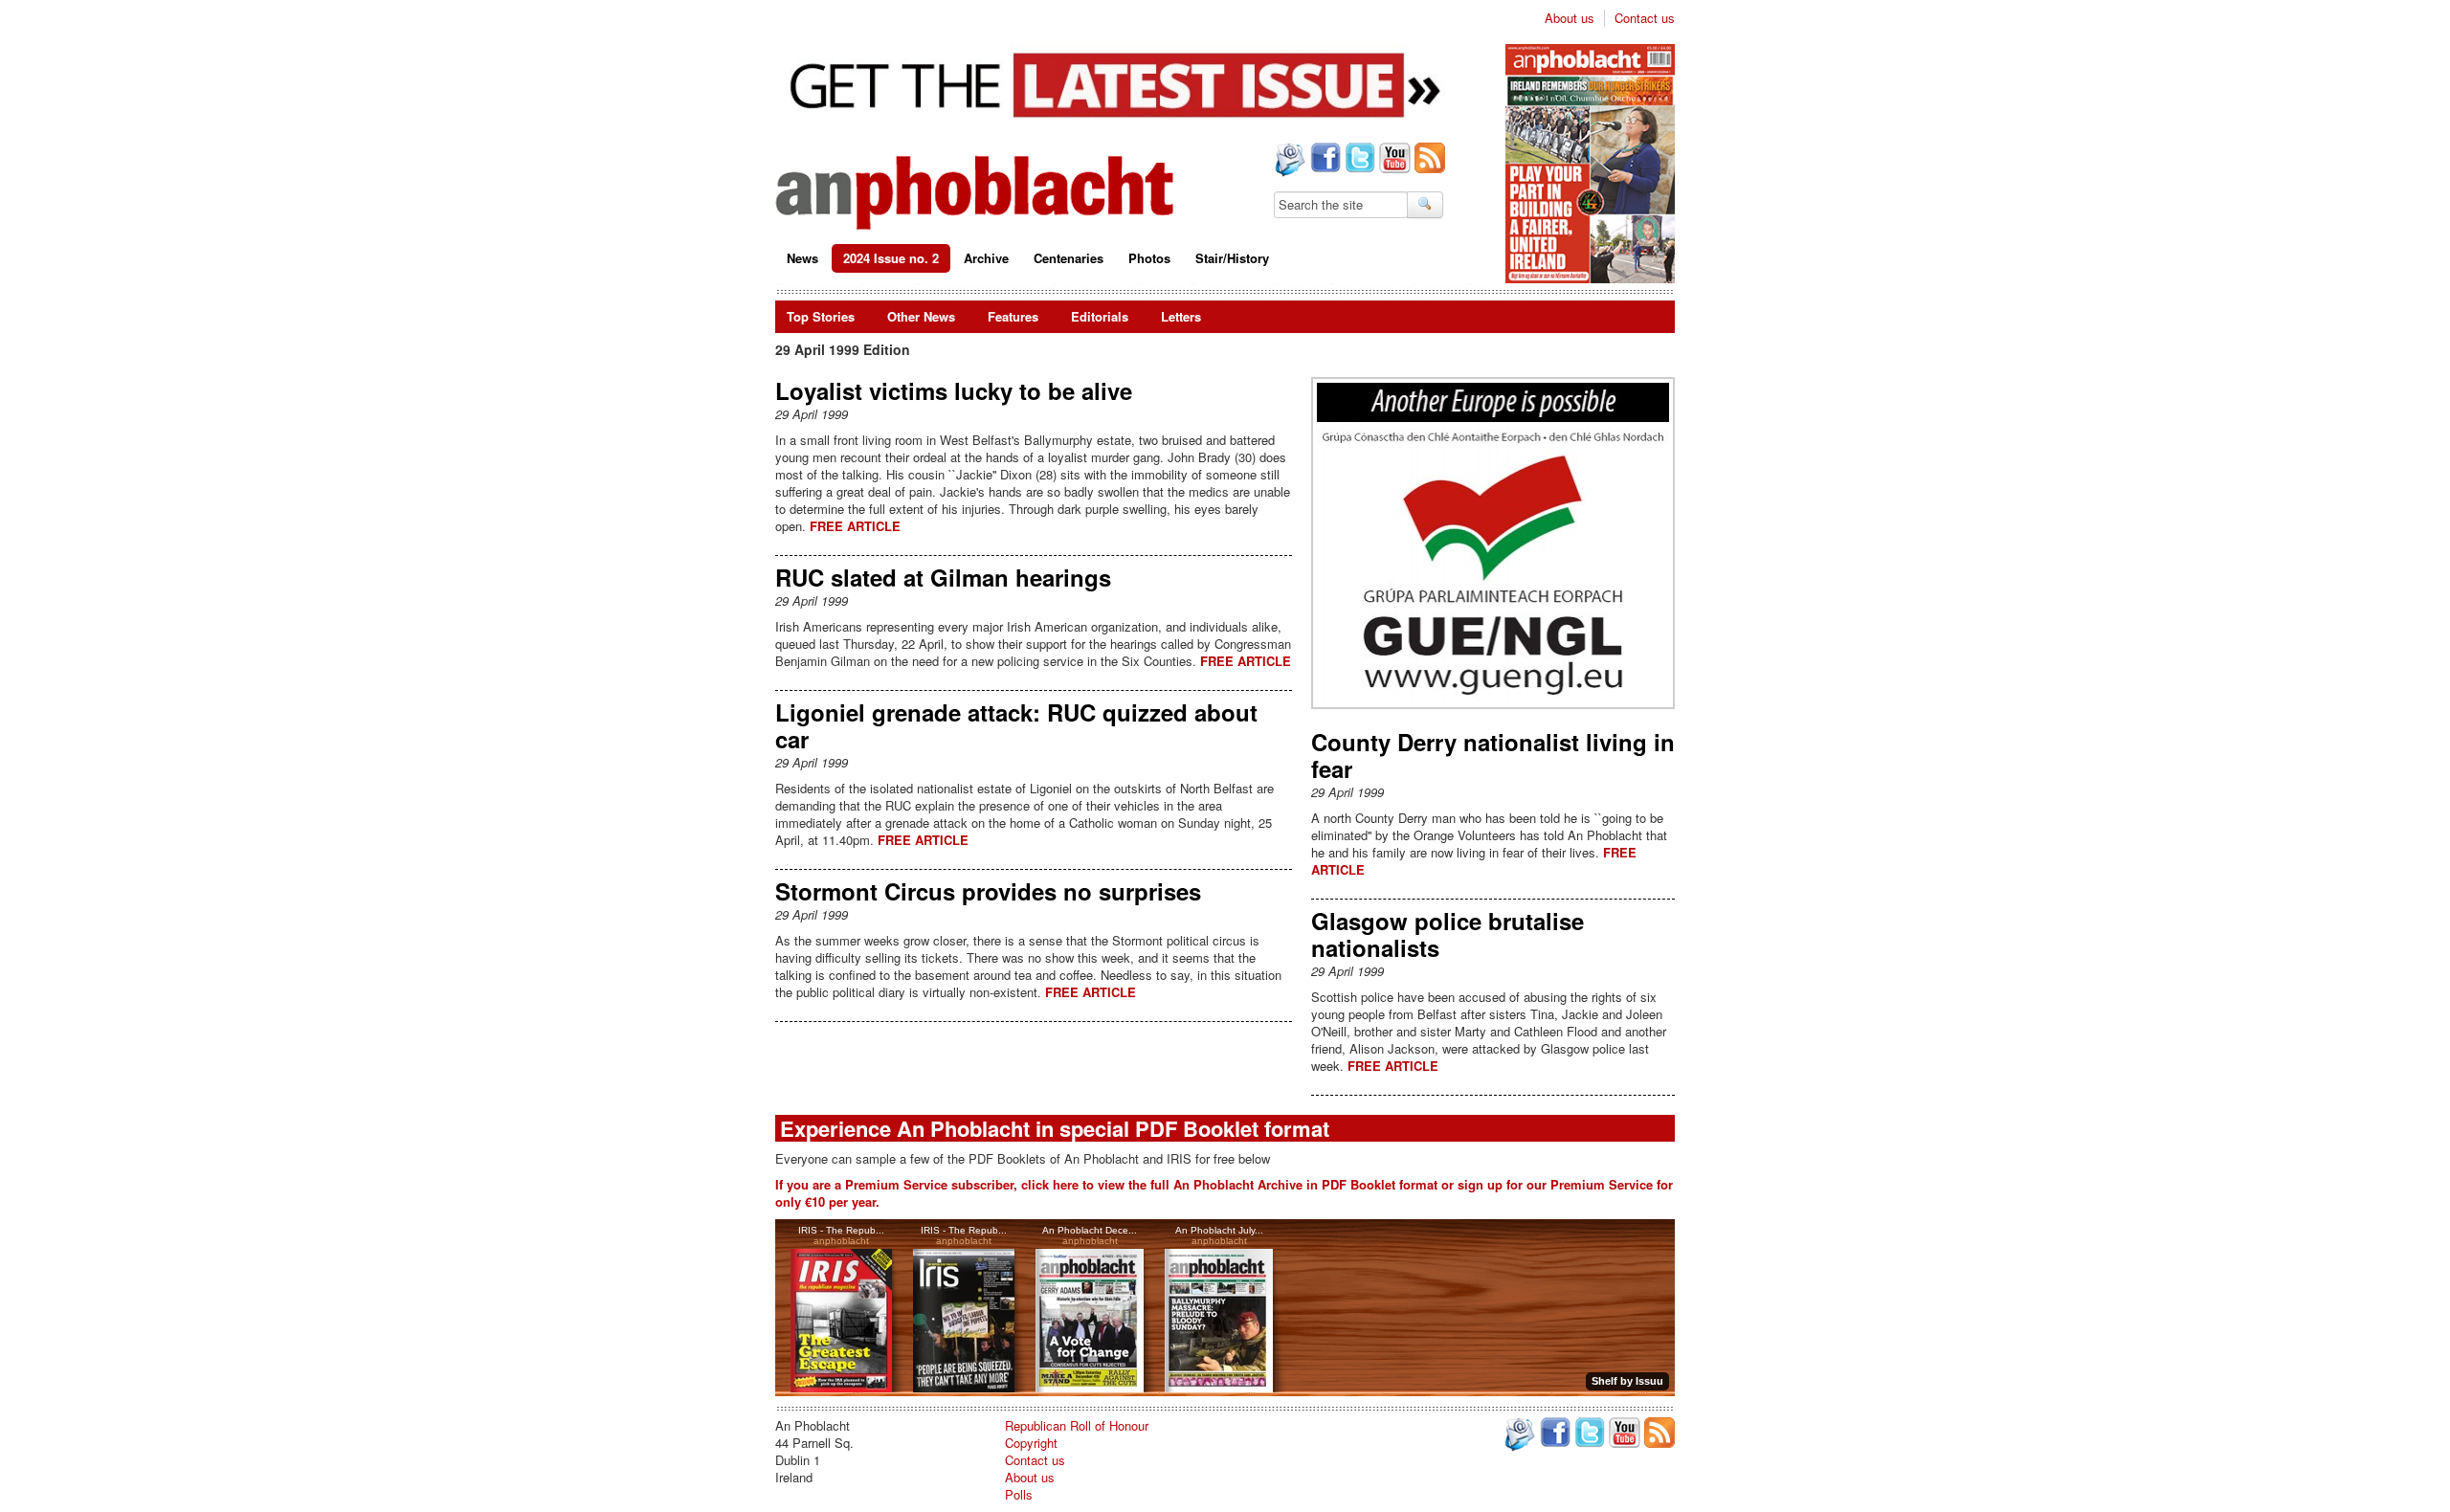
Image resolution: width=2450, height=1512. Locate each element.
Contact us (1645, 18)
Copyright (1031, 1443)
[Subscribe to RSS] (1428, 160)
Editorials (1100, 316)
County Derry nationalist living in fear (1493, 755)
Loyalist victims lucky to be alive (954, 390)
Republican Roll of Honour (1077, 1425)
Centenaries (1069, 258)
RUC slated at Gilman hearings (943, 577)
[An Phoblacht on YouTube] (1393, 160)
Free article (855, 526)
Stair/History (1232, 258)
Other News (921, 316)
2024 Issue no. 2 (891, 258)
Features (1013, 316)
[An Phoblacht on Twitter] (1358, 160)
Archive (986, 258)
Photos (1149, 258)
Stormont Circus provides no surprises (988, 891)
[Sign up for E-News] (1288, 162)
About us (1570, 18)
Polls (1019, 1494)
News (802, 258)
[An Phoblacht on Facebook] (1324, 160)
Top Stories (821, 316)
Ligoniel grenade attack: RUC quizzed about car (1016, 725)
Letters (1181, 316)
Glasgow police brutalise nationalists (1448, 934)
